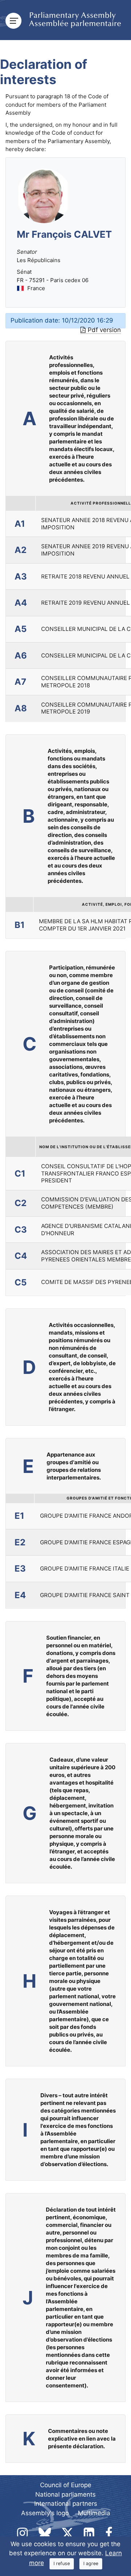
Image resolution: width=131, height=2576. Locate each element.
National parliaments (65, 2494)
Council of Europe (66, 2485)
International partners (66, 2504)
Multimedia (94, 2513)
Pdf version (104, 330)
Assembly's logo (45, 2513)
